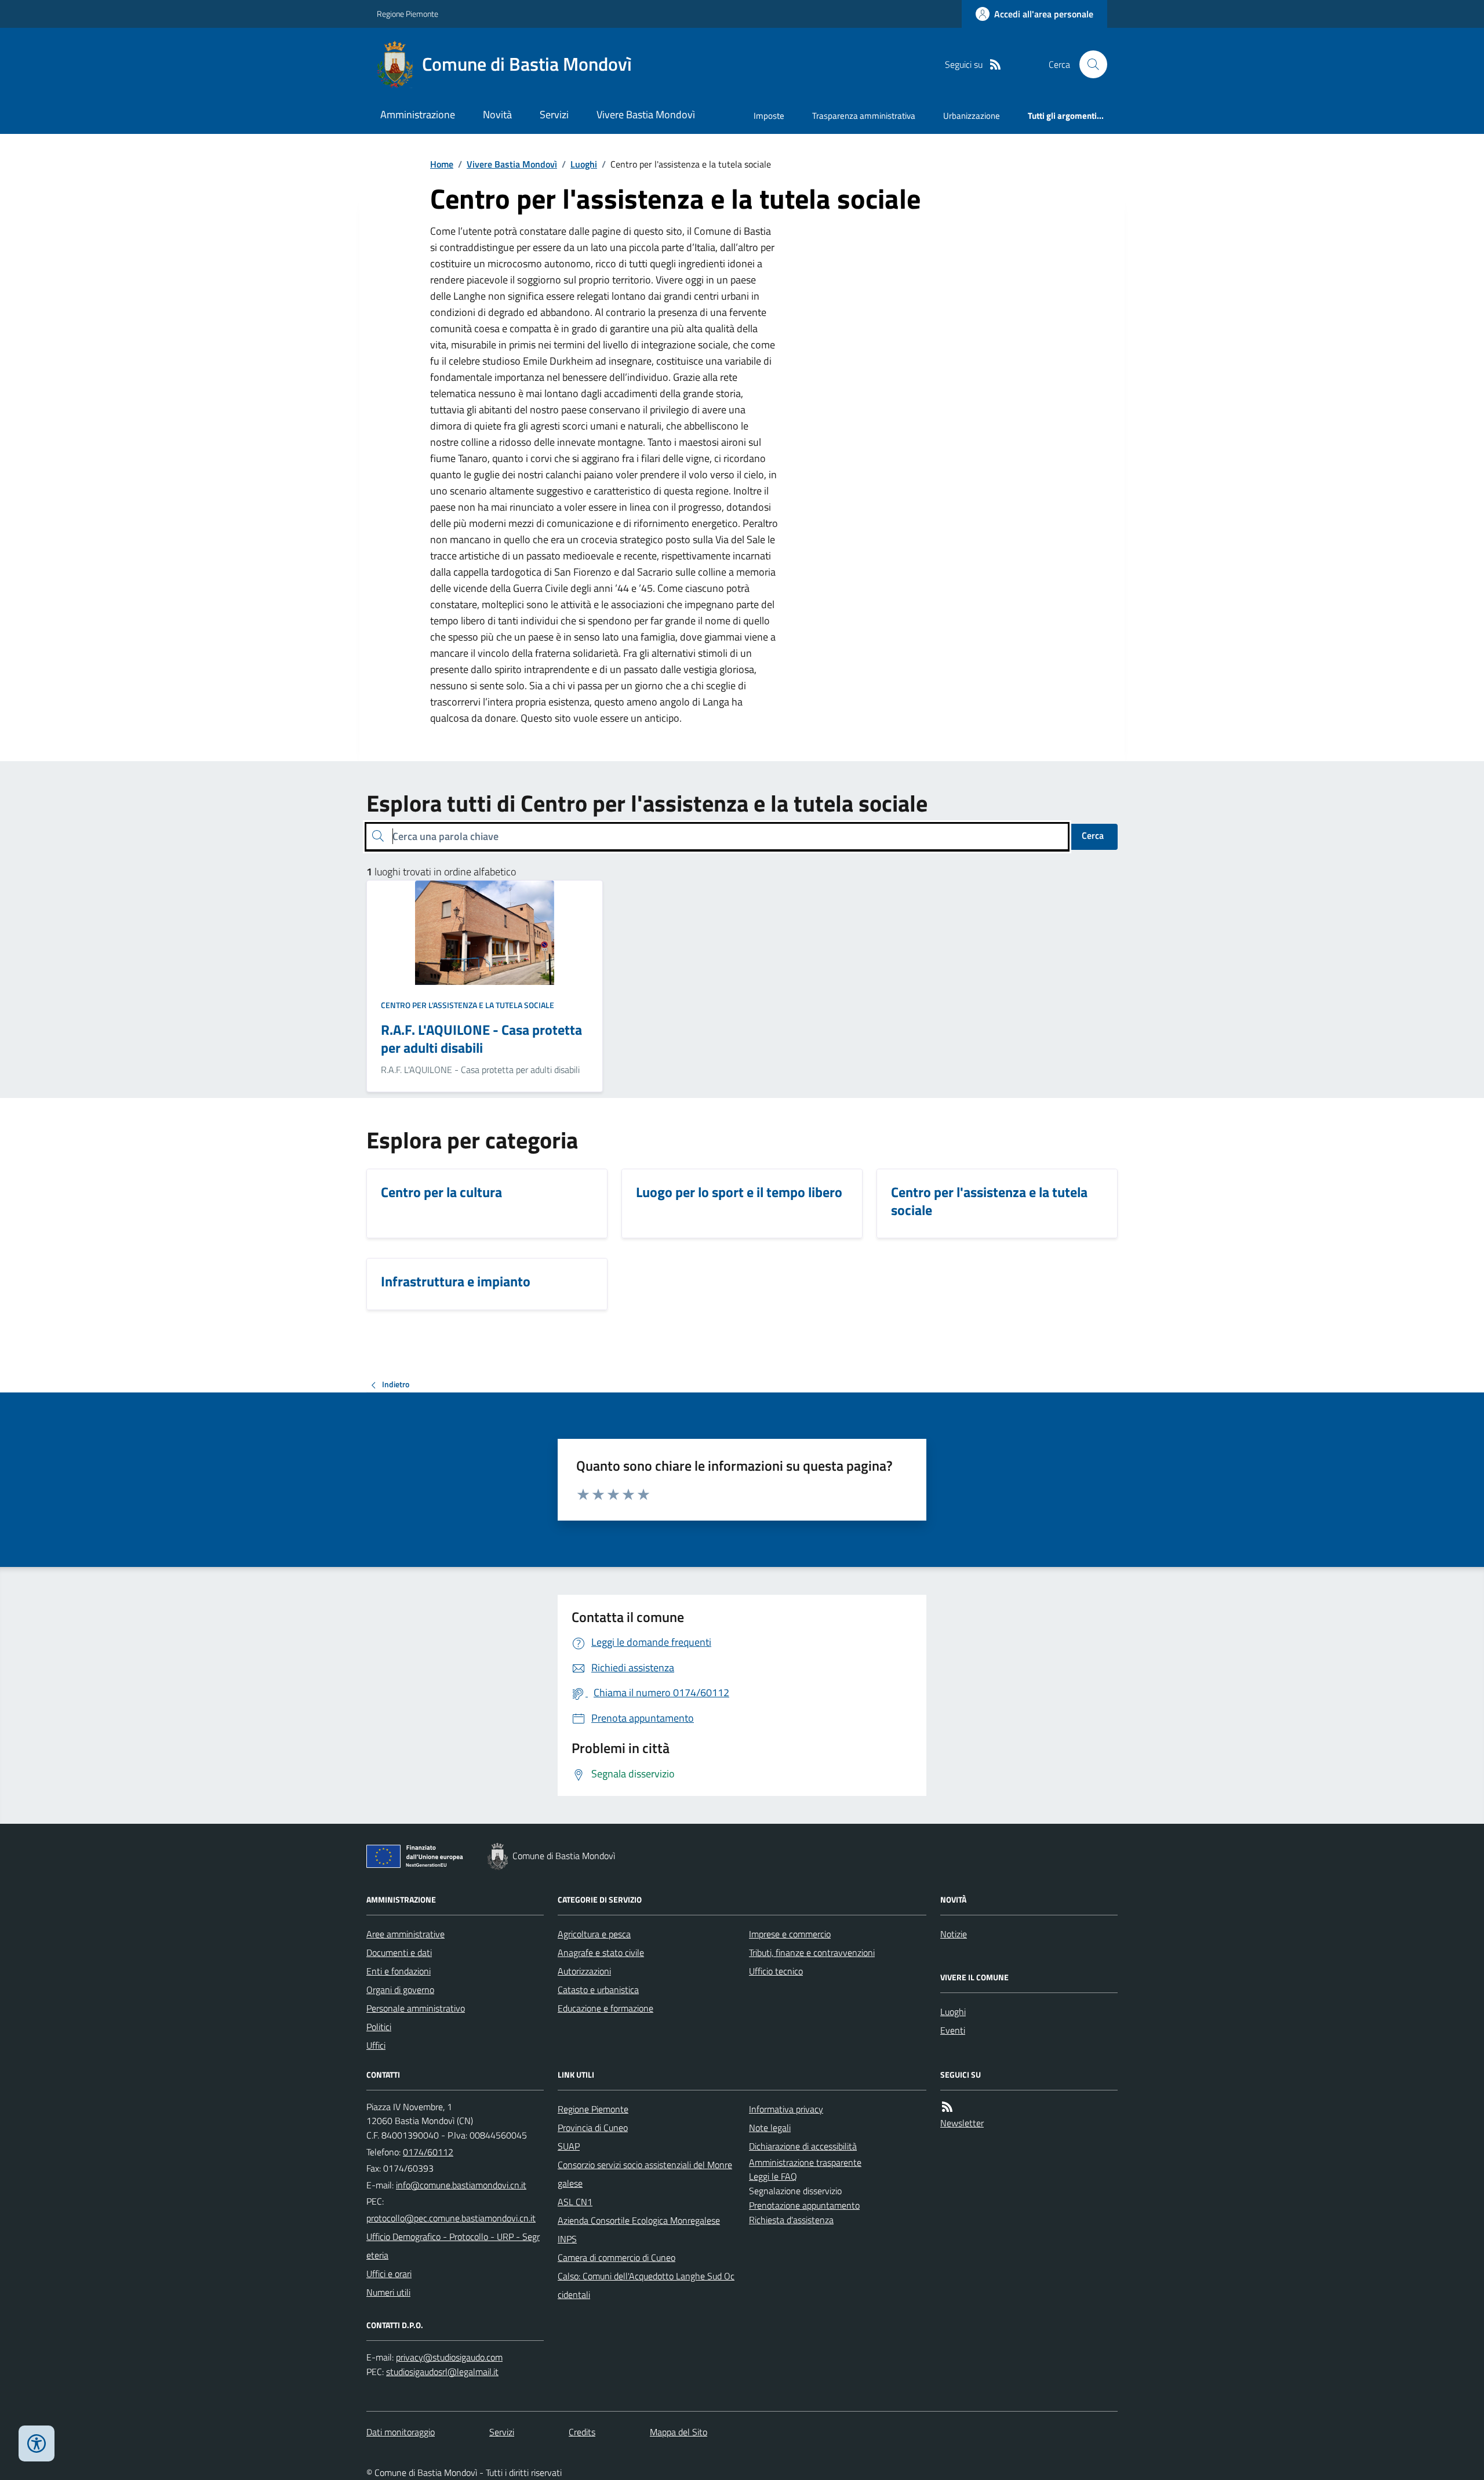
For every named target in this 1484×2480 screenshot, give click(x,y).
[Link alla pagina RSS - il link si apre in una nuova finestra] (995, 65)
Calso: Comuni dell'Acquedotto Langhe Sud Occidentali (646, 2285)
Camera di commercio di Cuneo (616, 2257)
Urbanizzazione (972, 116)
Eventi (953, 2030)
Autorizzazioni (584, 1971)
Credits (582, 2432)
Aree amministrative (405, 1934)
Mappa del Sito (679, 2432)
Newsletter (962, 2123)
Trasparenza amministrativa (864, 116)
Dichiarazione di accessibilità (803, 2146)
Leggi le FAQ (773, 2176)
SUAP (569, 2146)
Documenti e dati (399, 1952)
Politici (379, 2027)
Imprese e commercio (790, 1934)
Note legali (770, 2128)
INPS (567, 2239)
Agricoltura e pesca (594, 1934)
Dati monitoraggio (401, 2432)
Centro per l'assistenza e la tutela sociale (468, 1005)
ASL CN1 (575, 2202)
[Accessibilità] (37, 2443)
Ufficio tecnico (776, 1971)
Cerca (1093, 835)
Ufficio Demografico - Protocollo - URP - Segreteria (453, 2246)
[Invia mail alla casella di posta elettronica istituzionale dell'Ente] (461, 2185)
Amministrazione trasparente (805, 2162)
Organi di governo (400, 1990)
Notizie (954, 1934)
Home (442, 164)
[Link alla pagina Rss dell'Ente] (947, 2107)
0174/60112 (428, 2152)
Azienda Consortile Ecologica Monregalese (639, 2220)
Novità (497, 114)
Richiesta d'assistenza (791, 2220)
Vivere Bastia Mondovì (646, 114)
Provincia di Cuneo (593, 2128)
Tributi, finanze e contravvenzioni (812, 1952)
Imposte (769, 116)
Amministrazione (418, 114)
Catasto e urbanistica (598, 1990)
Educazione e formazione (605, 2008)
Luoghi (584, 164)
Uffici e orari (389, 2274)
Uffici (376, 2045)
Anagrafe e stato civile (601, 1952)
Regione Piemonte (408, 14)
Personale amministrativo (416, 2008)
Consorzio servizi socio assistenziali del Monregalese (645, 2174)
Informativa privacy (786, 2109)
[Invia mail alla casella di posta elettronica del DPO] (449, 2357)
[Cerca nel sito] (1089, 64)
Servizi (554, 114)
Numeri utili (388, 2292)
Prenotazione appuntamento (804, 2205)
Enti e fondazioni (399, 1971)
